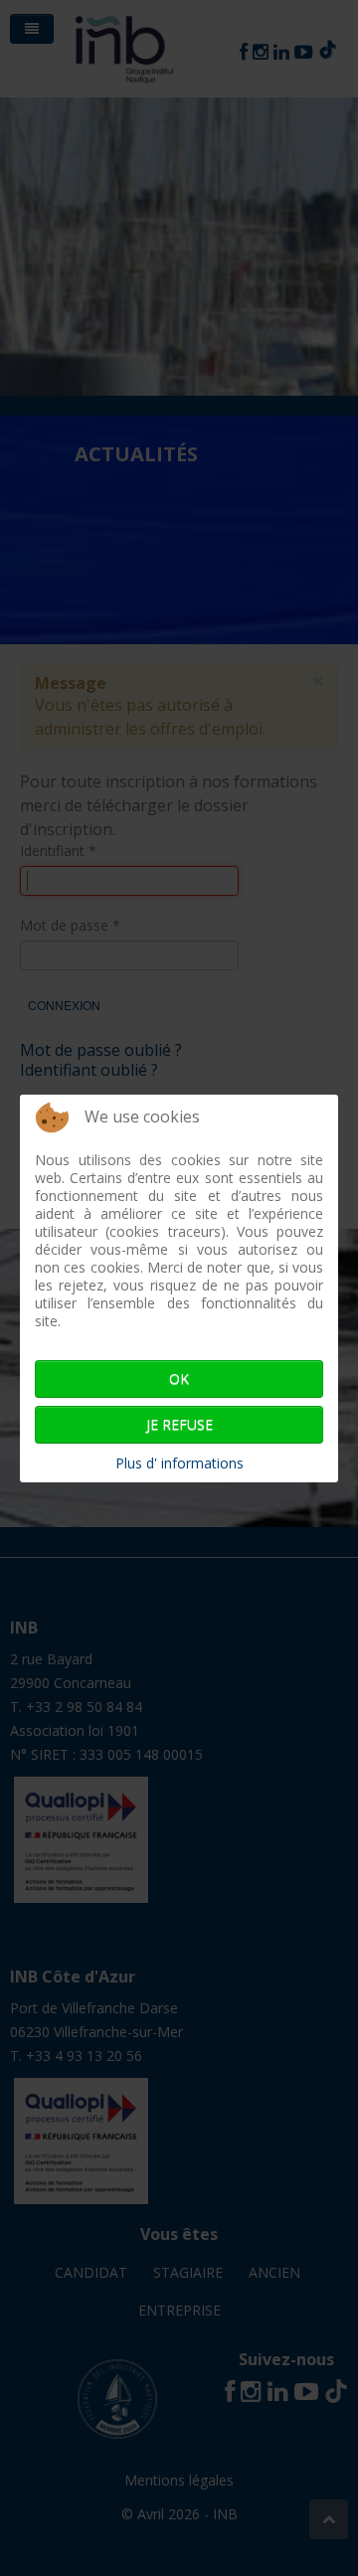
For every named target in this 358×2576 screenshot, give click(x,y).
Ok (179, 1378)
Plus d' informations (179, 1463)
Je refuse (179, 1424)
